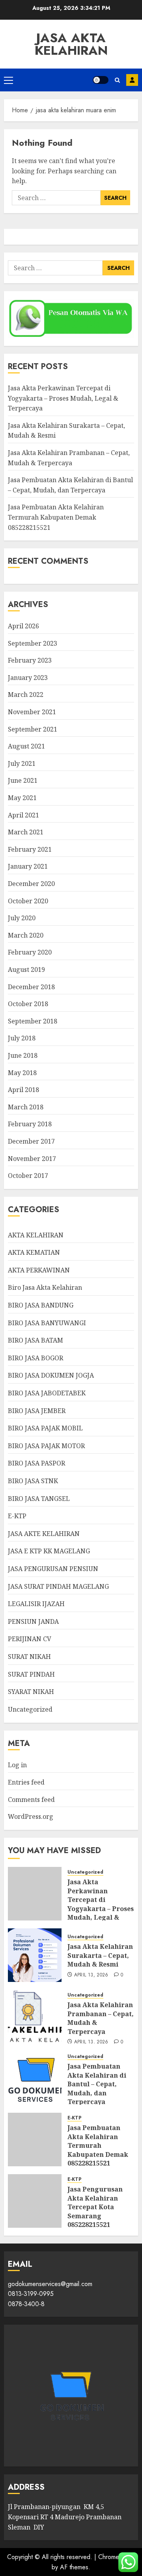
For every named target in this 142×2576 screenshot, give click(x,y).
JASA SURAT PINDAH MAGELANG (58, 1586)
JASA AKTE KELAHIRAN (44, 1534)
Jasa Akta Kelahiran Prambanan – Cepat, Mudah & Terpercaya (101, 2018)
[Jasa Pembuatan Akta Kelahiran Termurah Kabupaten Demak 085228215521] (35, 2140)
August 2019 (26, 969)
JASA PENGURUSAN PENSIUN (53, 1569)
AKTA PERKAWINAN (39, 1270)
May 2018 (22, 1073)
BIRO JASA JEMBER (37, 1411)
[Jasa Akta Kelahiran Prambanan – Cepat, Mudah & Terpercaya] (35, 2017)
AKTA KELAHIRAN (36, 1235)
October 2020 (28, 901)
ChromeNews (117, 2557)
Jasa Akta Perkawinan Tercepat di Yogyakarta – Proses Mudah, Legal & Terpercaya (63, 398)
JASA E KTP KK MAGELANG (49, 1551)
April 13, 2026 (91, 1975)
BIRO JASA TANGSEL (39, 1499)
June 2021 (23, 780)
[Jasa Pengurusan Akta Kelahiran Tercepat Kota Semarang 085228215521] (35, 2201)
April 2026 (23, 626)
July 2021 (22, 763)
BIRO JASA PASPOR (36, 1463)
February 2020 (30, 952)
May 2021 (22, 798)
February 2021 (30, 849)
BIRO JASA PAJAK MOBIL (45, 1428)
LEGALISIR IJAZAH (36, 1604)
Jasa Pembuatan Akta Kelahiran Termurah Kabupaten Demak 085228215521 (56, 517)
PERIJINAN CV (30, 1639)
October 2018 (28, 1004)
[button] (8, 80)
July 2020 (22, 918)
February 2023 (30, 660)
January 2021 (28, 866)
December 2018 (31, 987)
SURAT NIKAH (29, 1657)
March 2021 (26, 832)
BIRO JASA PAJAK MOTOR (46, 1446)
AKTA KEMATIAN (34, 1252)
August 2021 (26, 746)
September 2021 (33, 729)
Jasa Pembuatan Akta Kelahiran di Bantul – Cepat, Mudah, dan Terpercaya (97, 2084)
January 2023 (28, 678)
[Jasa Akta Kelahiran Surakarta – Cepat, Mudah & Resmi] (35, 1955)
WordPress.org (31, 1816)
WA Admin (132, 80)
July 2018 (22, 1038)
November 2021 (32, 712)
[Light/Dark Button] (101, 80)
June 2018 (23, 1055)
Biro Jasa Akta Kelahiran (45, 1287)
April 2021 (23, 815)
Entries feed (26, 1782)
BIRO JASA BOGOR (35, 1358)
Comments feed (31, 1800)
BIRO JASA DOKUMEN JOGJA (51, 1375)
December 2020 (31, 884)
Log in (17, 1765)
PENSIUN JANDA (33, 1621)
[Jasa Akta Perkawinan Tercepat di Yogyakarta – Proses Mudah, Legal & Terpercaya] (35, 1894)
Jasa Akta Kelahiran (71, 44)
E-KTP (17, 1516)
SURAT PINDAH (31, 1674)
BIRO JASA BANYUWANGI (47, 1323)
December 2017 (31, 1141)
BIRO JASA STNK (33, 1481)
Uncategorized (30, 1709)
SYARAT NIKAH (31, 1692)
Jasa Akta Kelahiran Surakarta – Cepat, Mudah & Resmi (100, 1955)
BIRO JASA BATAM (35, 1340)
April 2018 (23, 1090)
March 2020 (26, 935)
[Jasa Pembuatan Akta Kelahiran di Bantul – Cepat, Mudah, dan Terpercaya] (35, 2078)
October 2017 (28, 1176)
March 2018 (26, 1107)
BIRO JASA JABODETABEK (47, 1393)
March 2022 (26, 695)
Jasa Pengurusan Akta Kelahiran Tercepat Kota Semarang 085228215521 (95, 2207)
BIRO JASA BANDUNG (41, 1305)
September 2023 (33, 643)
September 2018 (33, 1021)
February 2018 (30, 1124)
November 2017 (32, 1159)
